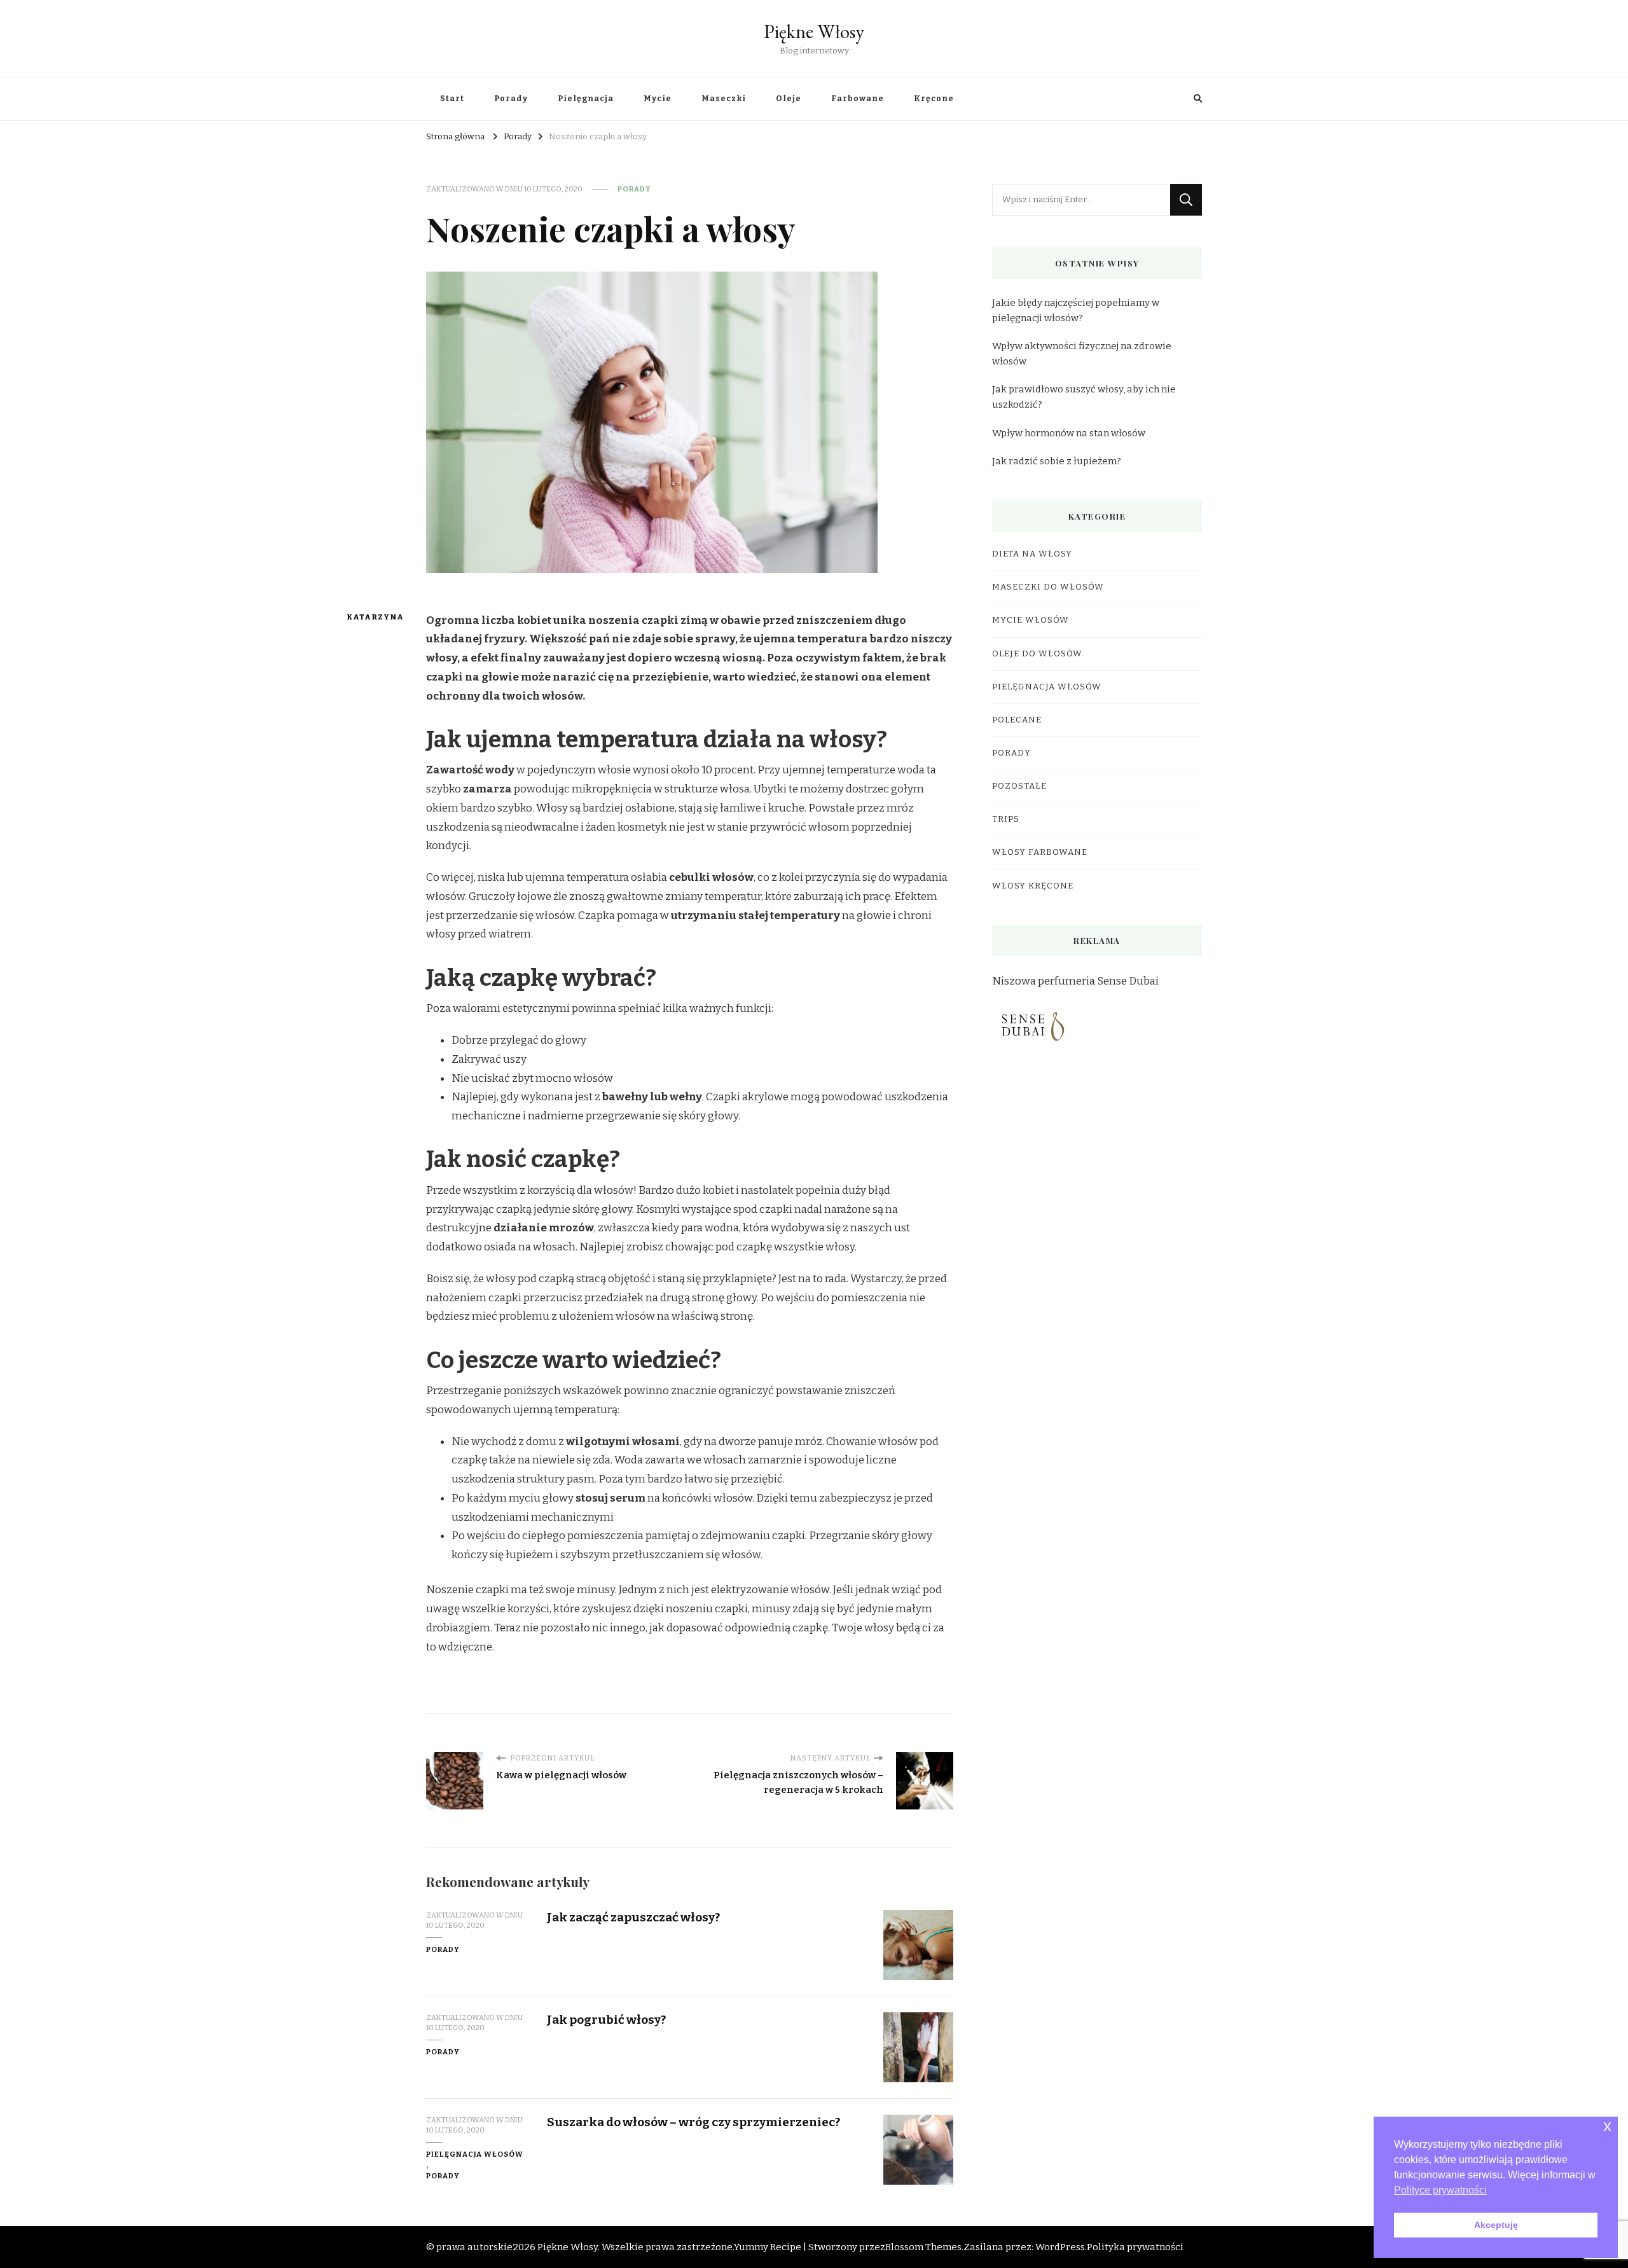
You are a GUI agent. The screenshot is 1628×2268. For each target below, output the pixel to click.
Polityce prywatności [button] (1440, 2190)
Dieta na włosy (1032, 554)
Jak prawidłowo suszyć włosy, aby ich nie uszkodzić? (1084, 397)
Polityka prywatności (1135, 2247)
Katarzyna (370, 617)
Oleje (789, 99)
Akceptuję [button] (1496, 2225)
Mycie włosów (1031, 620)
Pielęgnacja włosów (475, 2154)
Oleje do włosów (1037, 654)
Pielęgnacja (586, 99)
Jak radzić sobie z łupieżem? (1057, 461)
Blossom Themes (923, 2247)
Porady (511, 99)
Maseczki (724, 99)
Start (452, 99)
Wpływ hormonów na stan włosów (1069, 433)
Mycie (658, 99)
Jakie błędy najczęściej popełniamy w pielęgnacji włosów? (1076, 310)
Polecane (1017, 720)
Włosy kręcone (1033, 886)
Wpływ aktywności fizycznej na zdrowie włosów (1082, 354)
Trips (1006, 819)
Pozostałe (1019, 786)
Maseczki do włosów (1048, 587)
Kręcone (934, 99)
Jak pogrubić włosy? (606, 2020)
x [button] (1607, 2126)
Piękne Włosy (814, 31)
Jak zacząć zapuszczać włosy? (633, 1917)
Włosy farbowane (1040, 852)
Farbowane (858, 99)
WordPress (1060, 2247)
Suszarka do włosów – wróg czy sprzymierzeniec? (693, 2122)
